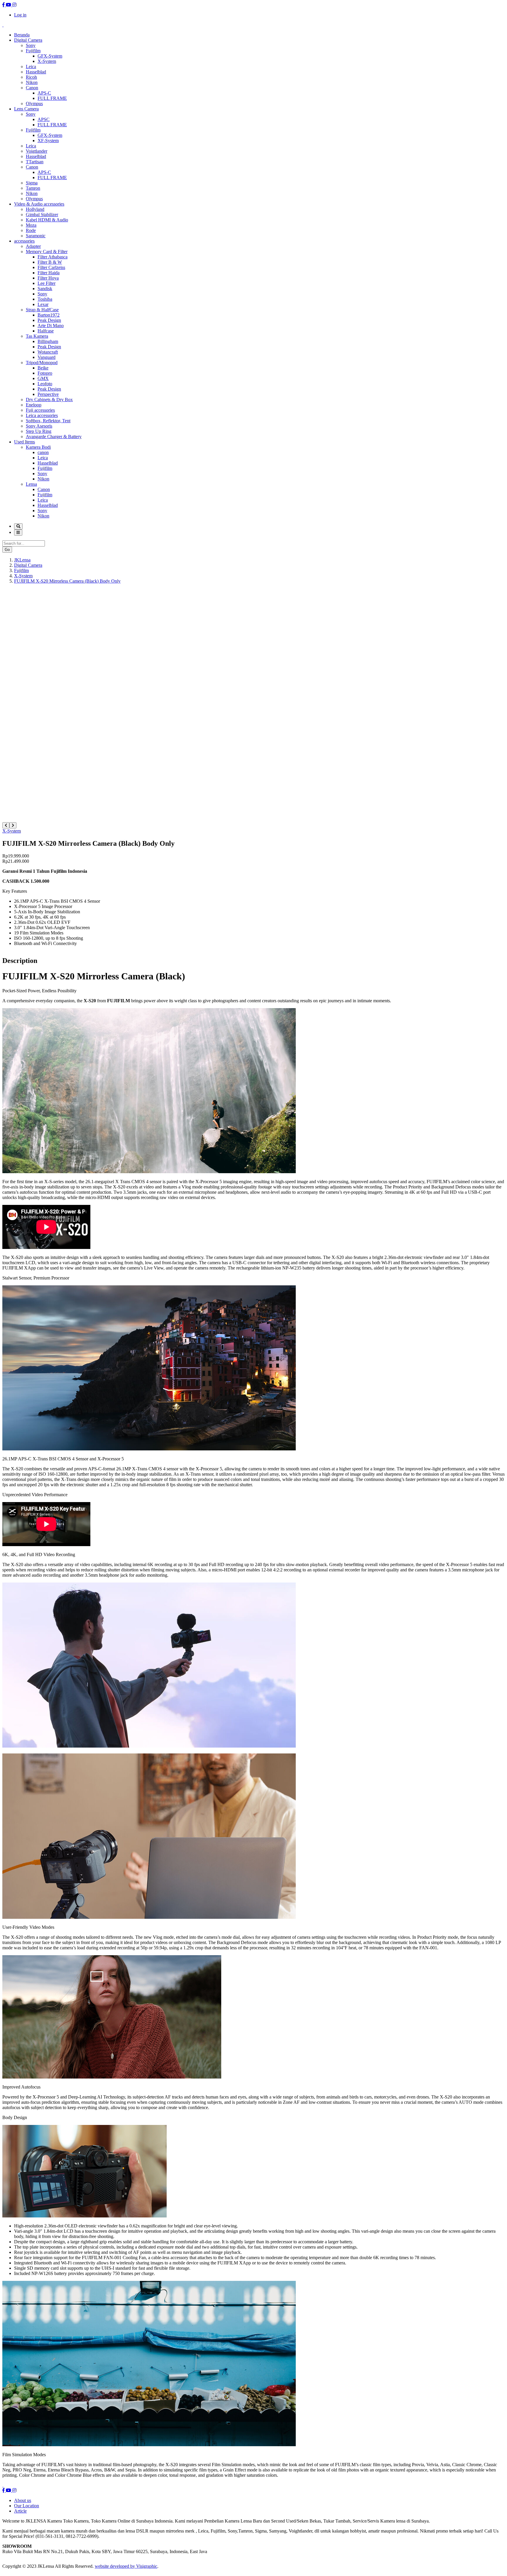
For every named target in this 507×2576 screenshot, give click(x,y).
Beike (43, 368)
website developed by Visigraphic (126, 2566)
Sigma (32, 183)
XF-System (48, 141)
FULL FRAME (52, 98)
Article (20, 2511)
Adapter (33, 246)
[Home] (3, 25)
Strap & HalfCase (42, 310)
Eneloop (34, 405)
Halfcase (46, 331)
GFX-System (50, 56)
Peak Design (49, 320)
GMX (43, 378)
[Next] (13, 825)
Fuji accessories (40, 410)
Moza (31, 225)
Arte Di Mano (51, 326)
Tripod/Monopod (42, 363)
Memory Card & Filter (47, 252)
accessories (24, 241)
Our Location (27, 2506)
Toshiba (45, 299)
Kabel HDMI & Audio (47, 220)
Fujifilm (33, 51)
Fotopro (45, 373)
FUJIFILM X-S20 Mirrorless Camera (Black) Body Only (67, 581)
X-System (47, 61)
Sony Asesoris (39, 426)
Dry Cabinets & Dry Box (49, 400)
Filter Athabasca (53, 257)
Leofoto (45, 384)
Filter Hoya (48, 278)
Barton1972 (49, 315)
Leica (31, 67)
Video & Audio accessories (39, 204)
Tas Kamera (37, 336)
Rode (31, 230)
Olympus (34, 104)
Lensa (31, 484)
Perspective (48, 394)
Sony (31, 45)
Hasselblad (36, 72)
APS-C (44, 93)
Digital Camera (28, 40)
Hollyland (35, 209)
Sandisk (45, 289)
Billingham (48, 341)
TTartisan (35, 162)
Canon (32, 88)
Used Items (24, 442)
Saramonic (36, 236)
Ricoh (31, 77)
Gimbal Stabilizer (42, 215)
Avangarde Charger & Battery (54, 437)
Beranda (22, 35)
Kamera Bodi (38, 447)
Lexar (43, 304)
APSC (44, 119)
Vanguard (47, 357)
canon (43, 452)
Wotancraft (48, 352)
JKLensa (22, 560)
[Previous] (6, 825)
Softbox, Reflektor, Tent (48, 421)
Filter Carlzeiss (51, 267)
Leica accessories (42, 415)
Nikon (32, 82)
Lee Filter (47, 283)
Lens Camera (26, 109)
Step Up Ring (39, 431)
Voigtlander (37, 151)
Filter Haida (49, 273)
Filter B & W (50, 262)
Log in (20, 15)
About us (23, 2500)
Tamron (33, 188)
